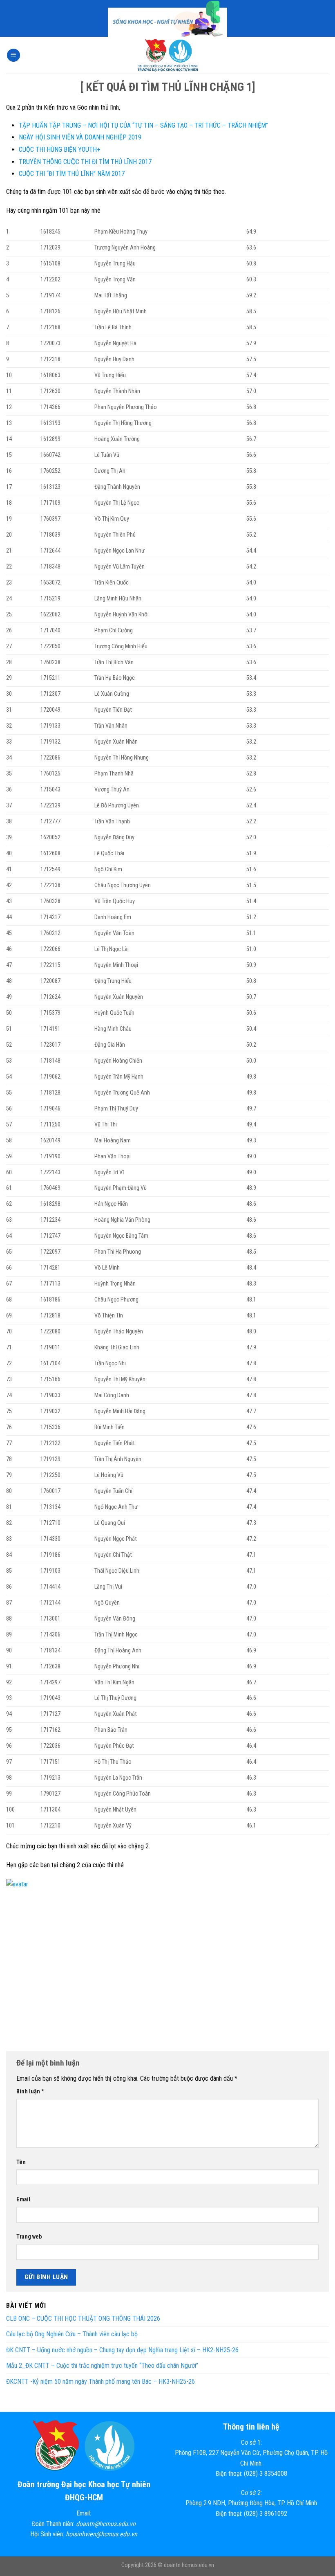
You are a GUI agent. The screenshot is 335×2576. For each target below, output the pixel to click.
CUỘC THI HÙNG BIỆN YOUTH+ (59, 149)
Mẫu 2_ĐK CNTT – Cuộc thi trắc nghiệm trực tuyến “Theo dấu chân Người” (102, 2366)
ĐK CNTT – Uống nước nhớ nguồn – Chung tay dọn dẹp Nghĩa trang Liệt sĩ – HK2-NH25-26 (122, 2350)
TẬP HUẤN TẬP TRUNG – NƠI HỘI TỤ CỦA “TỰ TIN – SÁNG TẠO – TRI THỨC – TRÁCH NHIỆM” (143, 125)
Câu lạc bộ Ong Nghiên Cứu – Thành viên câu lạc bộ (72, 2334)
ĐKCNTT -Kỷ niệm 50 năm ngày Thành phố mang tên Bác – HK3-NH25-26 (100, 2382)
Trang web (29, 2237)
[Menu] (13, 55)
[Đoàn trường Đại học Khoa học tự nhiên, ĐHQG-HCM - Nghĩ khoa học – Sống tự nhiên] (167, 55)
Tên (21, 2162)
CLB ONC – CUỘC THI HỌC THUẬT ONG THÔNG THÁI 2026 (83, 2319)
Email (23, 2199)
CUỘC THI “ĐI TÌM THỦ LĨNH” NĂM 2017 (72, 174)
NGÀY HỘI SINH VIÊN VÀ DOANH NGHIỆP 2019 (80, 137)
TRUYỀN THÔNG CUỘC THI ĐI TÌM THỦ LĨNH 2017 (85, 162)
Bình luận (30, 2092)
